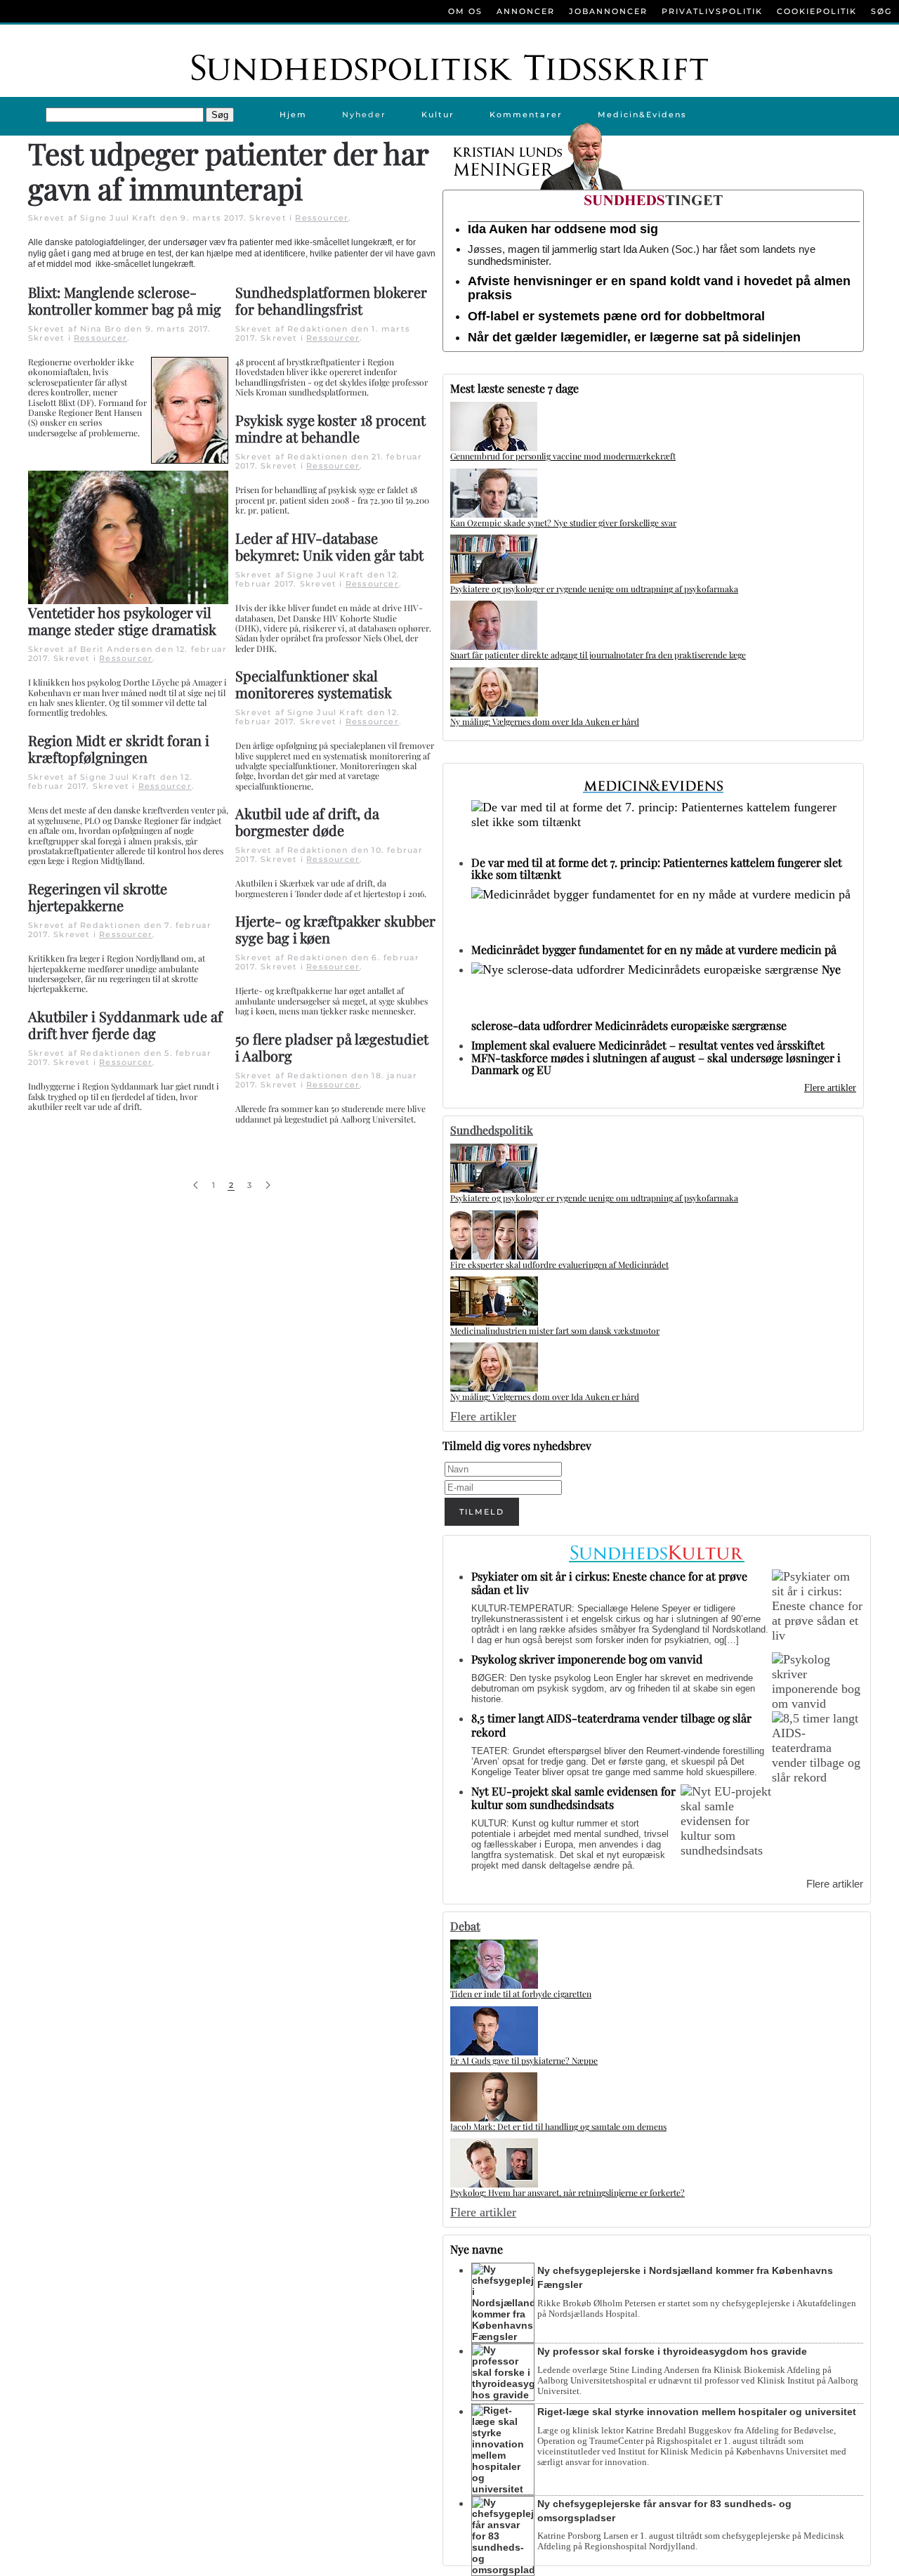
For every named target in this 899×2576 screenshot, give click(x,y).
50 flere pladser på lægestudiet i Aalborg (332, 1047)
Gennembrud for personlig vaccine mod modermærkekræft (563, 456)
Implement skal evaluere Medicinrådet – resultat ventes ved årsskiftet (648, 1045)
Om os (465, 11)
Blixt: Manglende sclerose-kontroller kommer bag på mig (125, 300)
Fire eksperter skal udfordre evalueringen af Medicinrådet (559, 1264)
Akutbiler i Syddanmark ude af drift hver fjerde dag (125, 1025)
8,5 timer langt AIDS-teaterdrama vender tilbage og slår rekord (611, 1725)
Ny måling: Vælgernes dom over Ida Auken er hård (545, 721)
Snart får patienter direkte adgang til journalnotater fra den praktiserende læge (598, 655)
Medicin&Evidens (642, 115)
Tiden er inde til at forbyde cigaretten (521, 1994)
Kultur (438, 115)
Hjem (293, 115)
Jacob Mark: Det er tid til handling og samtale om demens (558, 2126)
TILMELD (482, 1512)
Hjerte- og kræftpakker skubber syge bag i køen (335, 929)
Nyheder (364, 115)
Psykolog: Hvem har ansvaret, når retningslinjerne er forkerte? (567, 2192)
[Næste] (268, 1185)
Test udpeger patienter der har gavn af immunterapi (228, 171)
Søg (881, 11)
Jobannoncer (608, 11)
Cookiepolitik (817, 11)
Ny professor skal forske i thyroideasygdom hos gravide (672, 2351)
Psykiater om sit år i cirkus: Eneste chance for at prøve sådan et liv (609, 1583)
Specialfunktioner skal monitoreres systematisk (314, 684)
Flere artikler (830, 1088)
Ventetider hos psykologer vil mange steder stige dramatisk (122, 621)
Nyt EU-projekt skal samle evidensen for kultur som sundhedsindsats (573, 1798)
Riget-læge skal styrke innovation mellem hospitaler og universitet (697, 2412)
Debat (465, 1926)
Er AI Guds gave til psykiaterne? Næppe (524, 2060)
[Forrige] (196, 1185)
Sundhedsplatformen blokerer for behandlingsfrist (331, 300)
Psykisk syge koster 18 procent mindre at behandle (330, 428)
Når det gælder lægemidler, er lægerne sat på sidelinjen (634, 337)
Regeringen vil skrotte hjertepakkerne (98, 897)
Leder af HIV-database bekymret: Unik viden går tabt (329, 546)
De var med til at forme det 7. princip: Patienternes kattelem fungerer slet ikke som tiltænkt (657, 868)
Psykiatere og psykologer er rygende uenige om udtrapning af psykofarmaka (594, 589)
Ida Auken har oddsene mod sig (563, 229)
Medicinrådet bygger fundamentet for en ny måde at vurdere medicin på (654, 949)
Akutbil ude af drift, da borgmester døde (307, 822)
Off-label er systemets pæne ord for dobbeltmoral (616, 316)
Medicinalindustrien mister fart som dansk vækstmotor (555, 1331)
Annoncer (526, 11)
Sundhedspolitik (492, 1130)
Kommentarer (526, 115)
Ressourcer (322, 218)
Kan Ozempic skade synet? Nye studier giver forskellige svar (563, 523)
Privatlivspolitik (712, 11)
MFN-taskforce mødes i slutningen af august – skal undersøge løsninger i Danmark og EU (656, 1064)
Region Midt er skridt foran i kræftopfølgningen (119, 748)
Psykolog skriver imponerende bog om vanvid (587, 1659)
